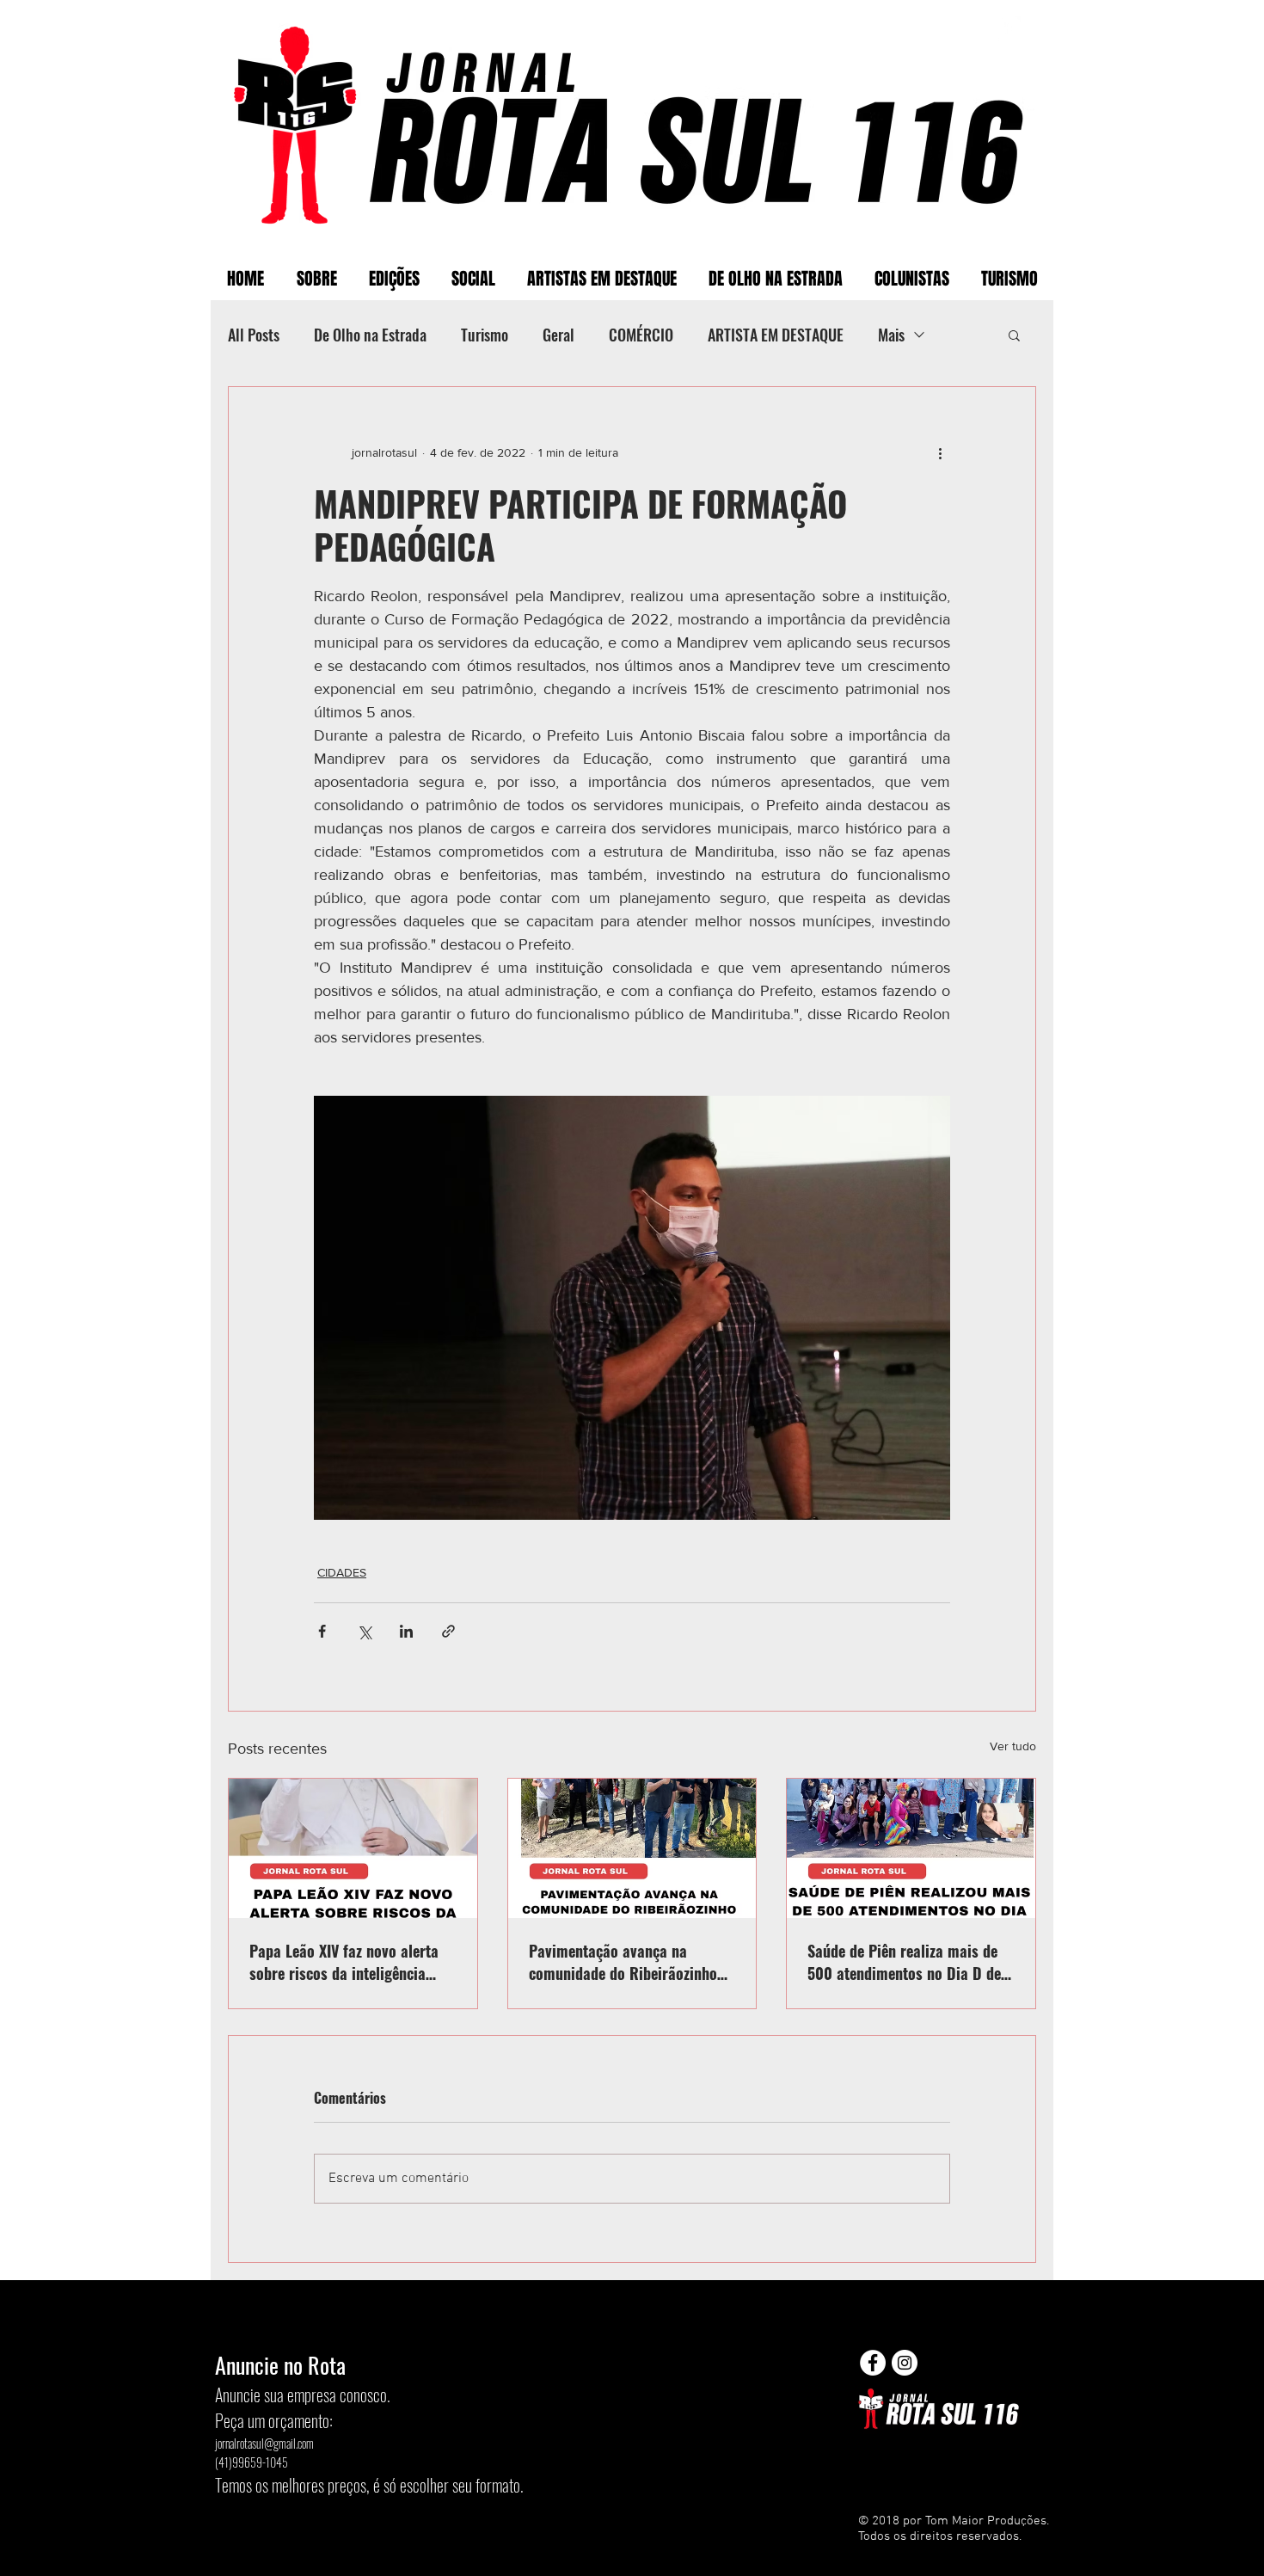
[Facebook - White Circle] (873, 2363)
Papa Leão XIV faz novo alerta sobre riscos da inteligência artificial (344, 1962)
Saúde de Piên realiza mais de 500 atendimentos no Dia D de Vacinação (904, 1962)
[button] (1014, 335)
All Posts (254, 335)
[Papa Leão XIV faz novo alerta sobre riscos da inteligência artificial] (353, 1848)
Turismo (485, 335)
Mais (891, 335)
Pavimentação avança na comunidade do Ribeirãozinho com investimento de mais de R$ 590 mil (623, 1962)
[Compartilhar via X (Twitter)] (364, 1631)
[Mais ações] (940, 452)
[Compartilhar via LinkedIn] (406, 1631)
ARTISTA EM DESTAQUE (776, 335)
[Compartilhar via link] (448, 1631)
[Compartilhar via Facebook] (322, 1631)
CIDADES (342, 1572)
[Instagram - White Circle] (905, 2363)
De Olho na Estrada (370, 335)
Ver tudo (1013, 1746)
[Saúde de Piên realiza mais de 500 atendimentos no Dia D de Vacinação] (911, 1848)
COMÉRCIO (641, 335)
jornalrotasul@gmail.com (264, 2443)
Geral (558, 335)
